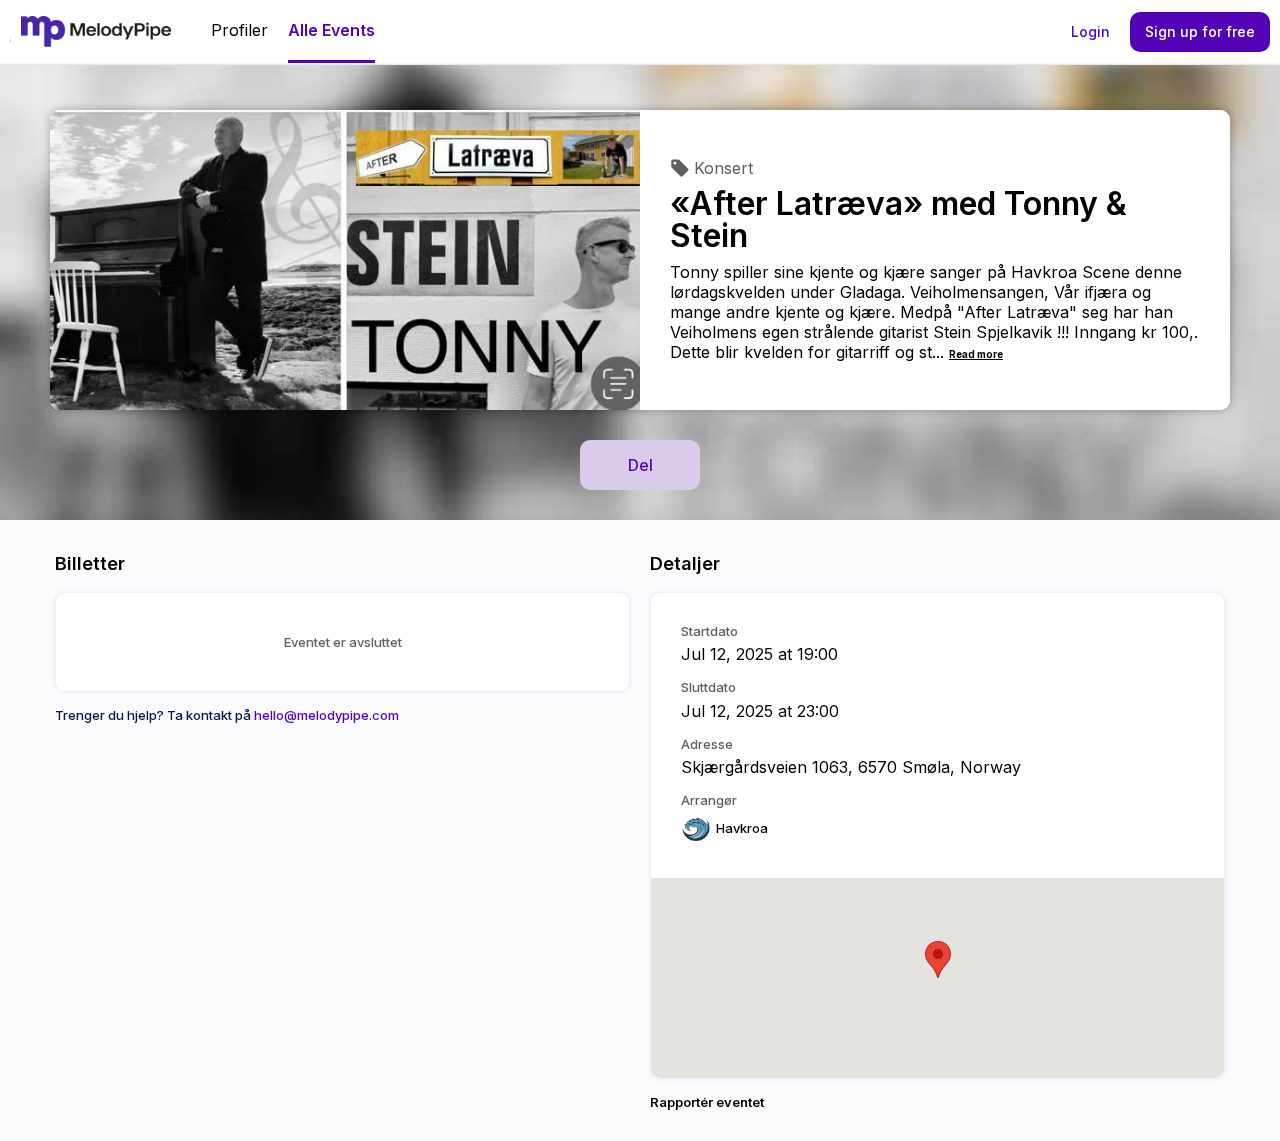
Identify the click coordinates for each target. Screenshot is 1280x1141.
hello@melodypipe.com (326, 715)
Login (1090, 31)
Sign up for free (1200, 31)
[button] (938, 959)
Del (640, 465)
